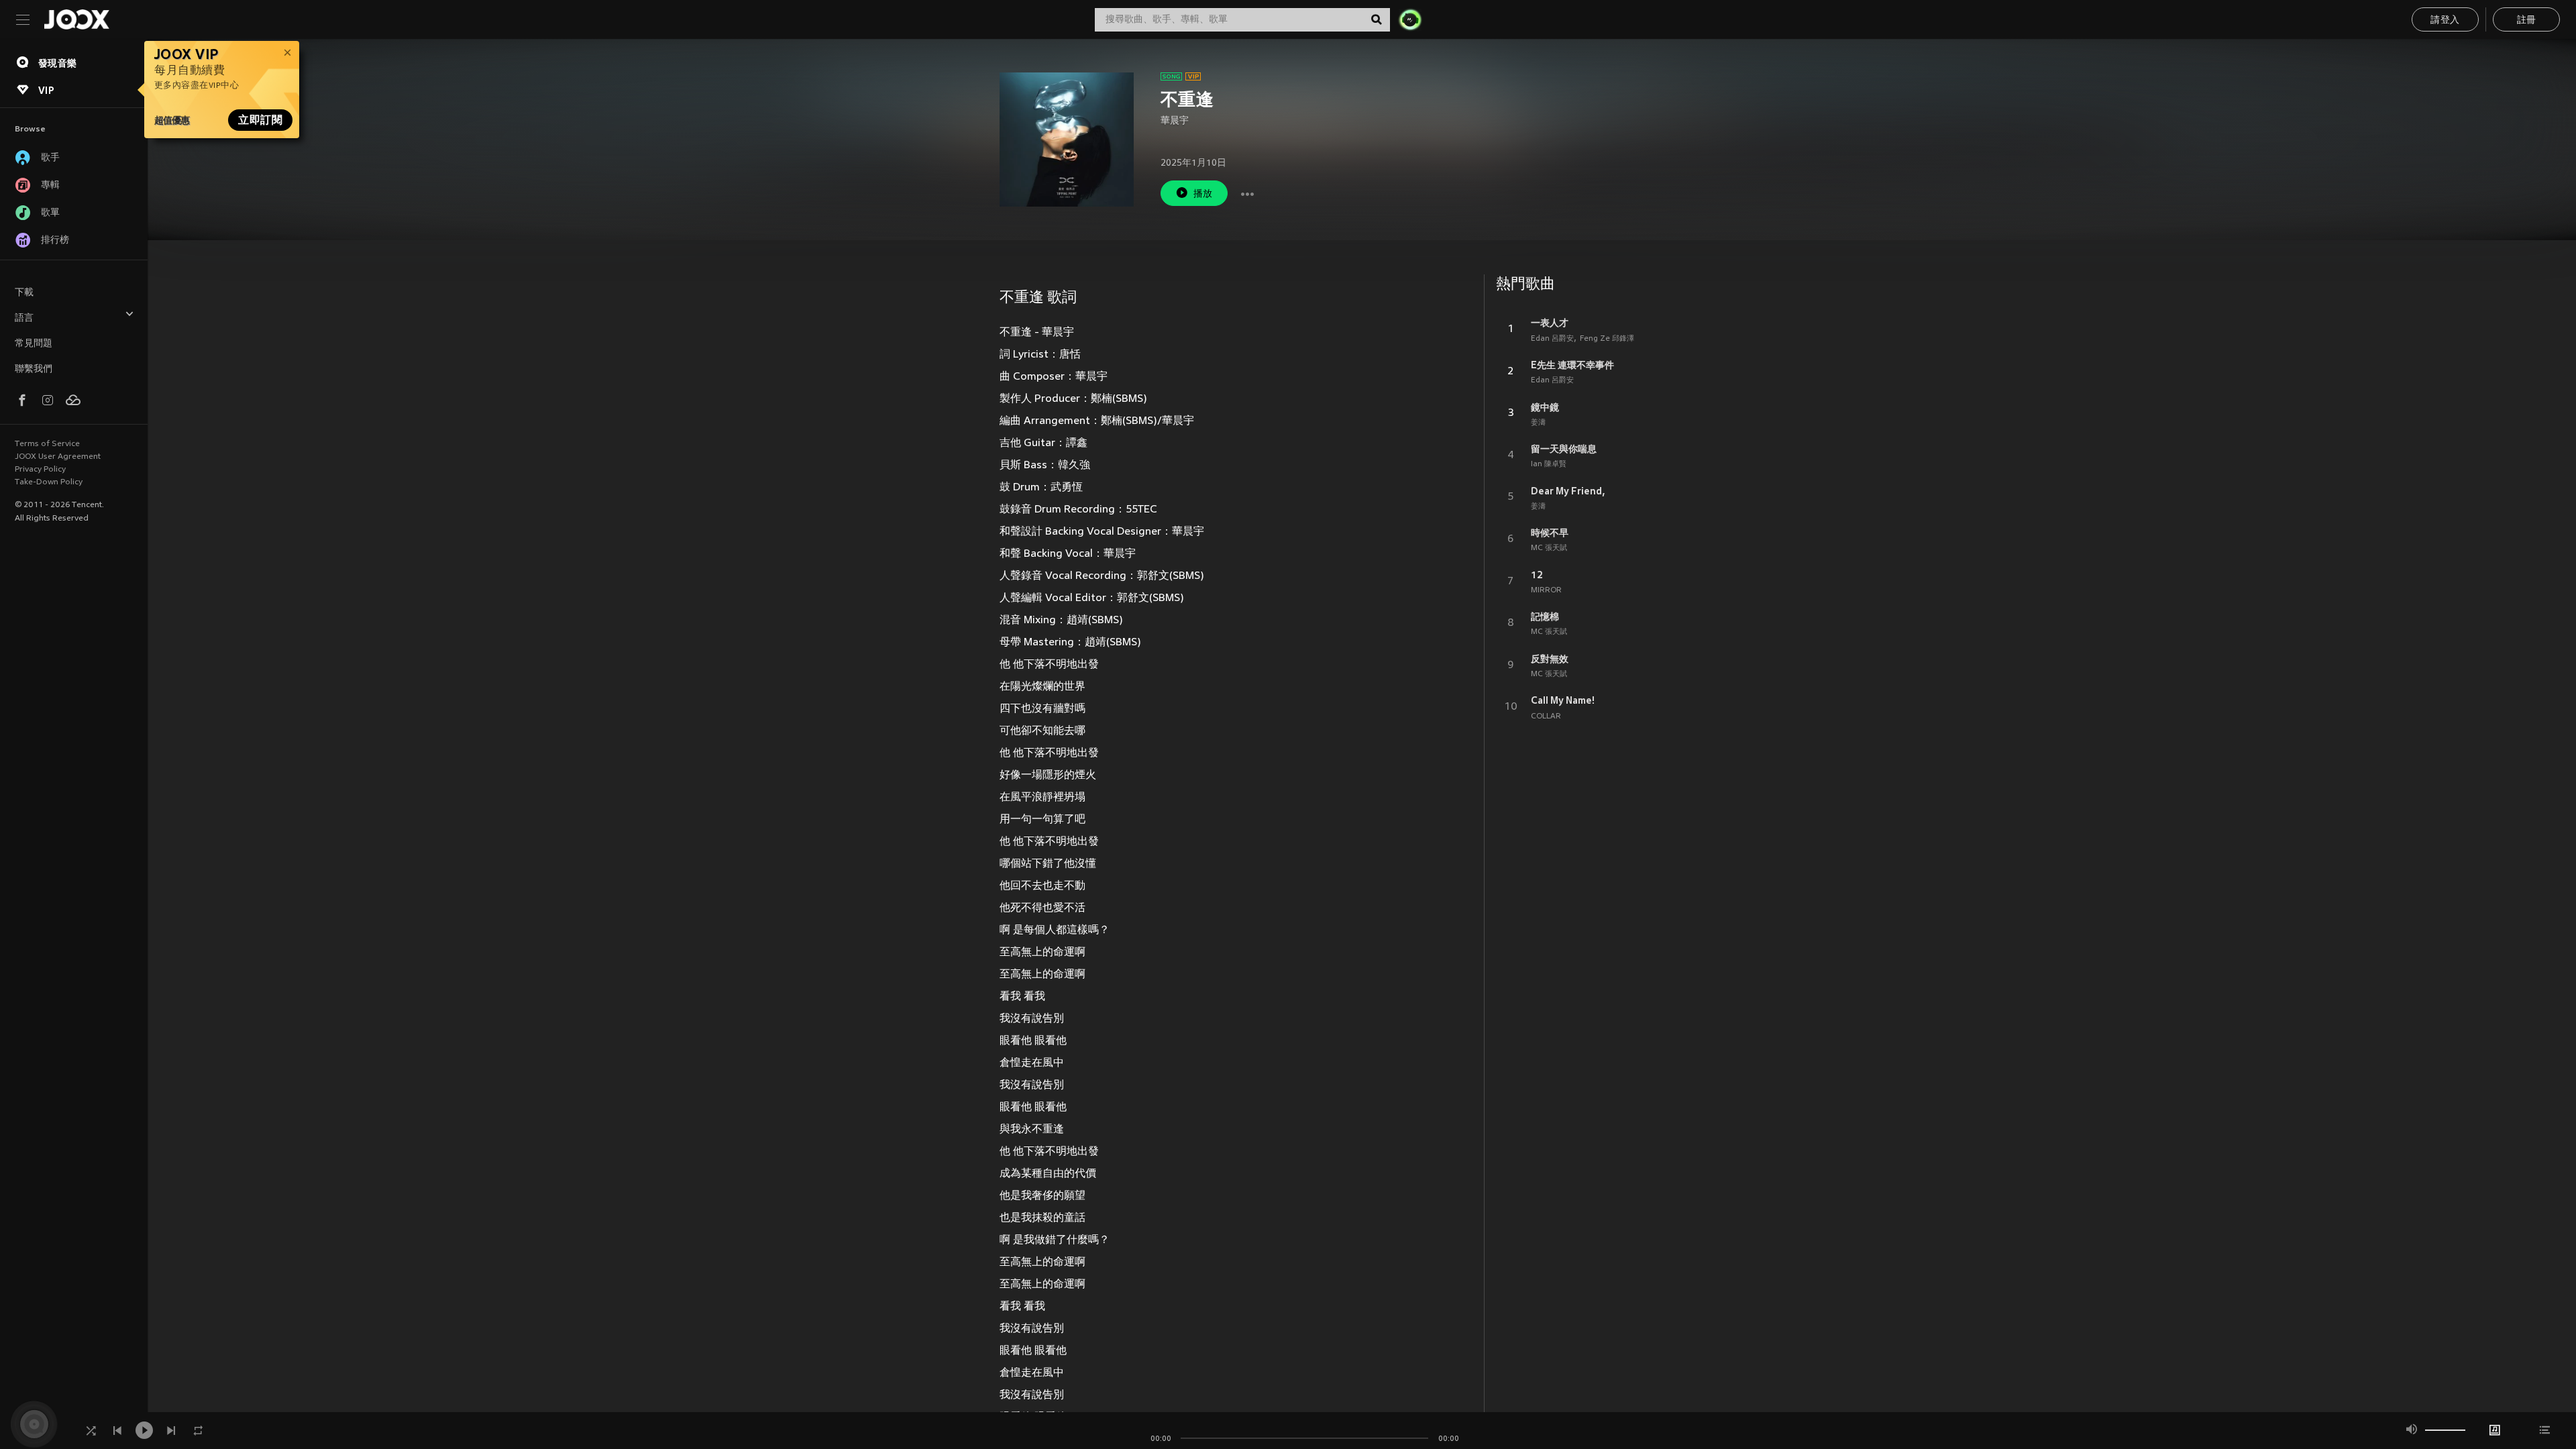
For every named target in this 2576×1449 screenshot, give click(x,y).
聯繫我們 (34, 369)
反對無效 (1550, 659)
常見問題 (34, 344)
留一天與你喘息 (1564, 449)
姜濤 (1538, 423)
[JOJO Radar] (1410, 19)
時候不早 (1550, 533)
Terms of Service (47, 444)
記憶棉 (1545, 616)
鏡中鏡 (1545, 407)
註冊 (2527, 20)
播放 (1203, 194)
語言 (24, 318)
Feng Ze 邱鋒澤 (1607, 339)
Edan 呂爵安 (1552, 339)
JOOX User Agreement (58, 457)
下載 (24, 293)
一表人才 (1550, 323)
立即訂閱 (260, 120)
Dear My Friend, (1568, 491)
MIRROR (1546, 590)
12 (1537, 575)
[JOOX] (76, 19)
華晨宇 (1175, 121)
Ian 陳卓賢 (1549, 464)
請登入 (2445, 20)
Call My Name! (1563, 700)
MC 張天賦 (1549, 548)
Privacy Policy (40, 470)
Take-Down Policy (49, 482)
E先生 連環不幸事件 (1572, 365)
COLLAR (1546, 716)
